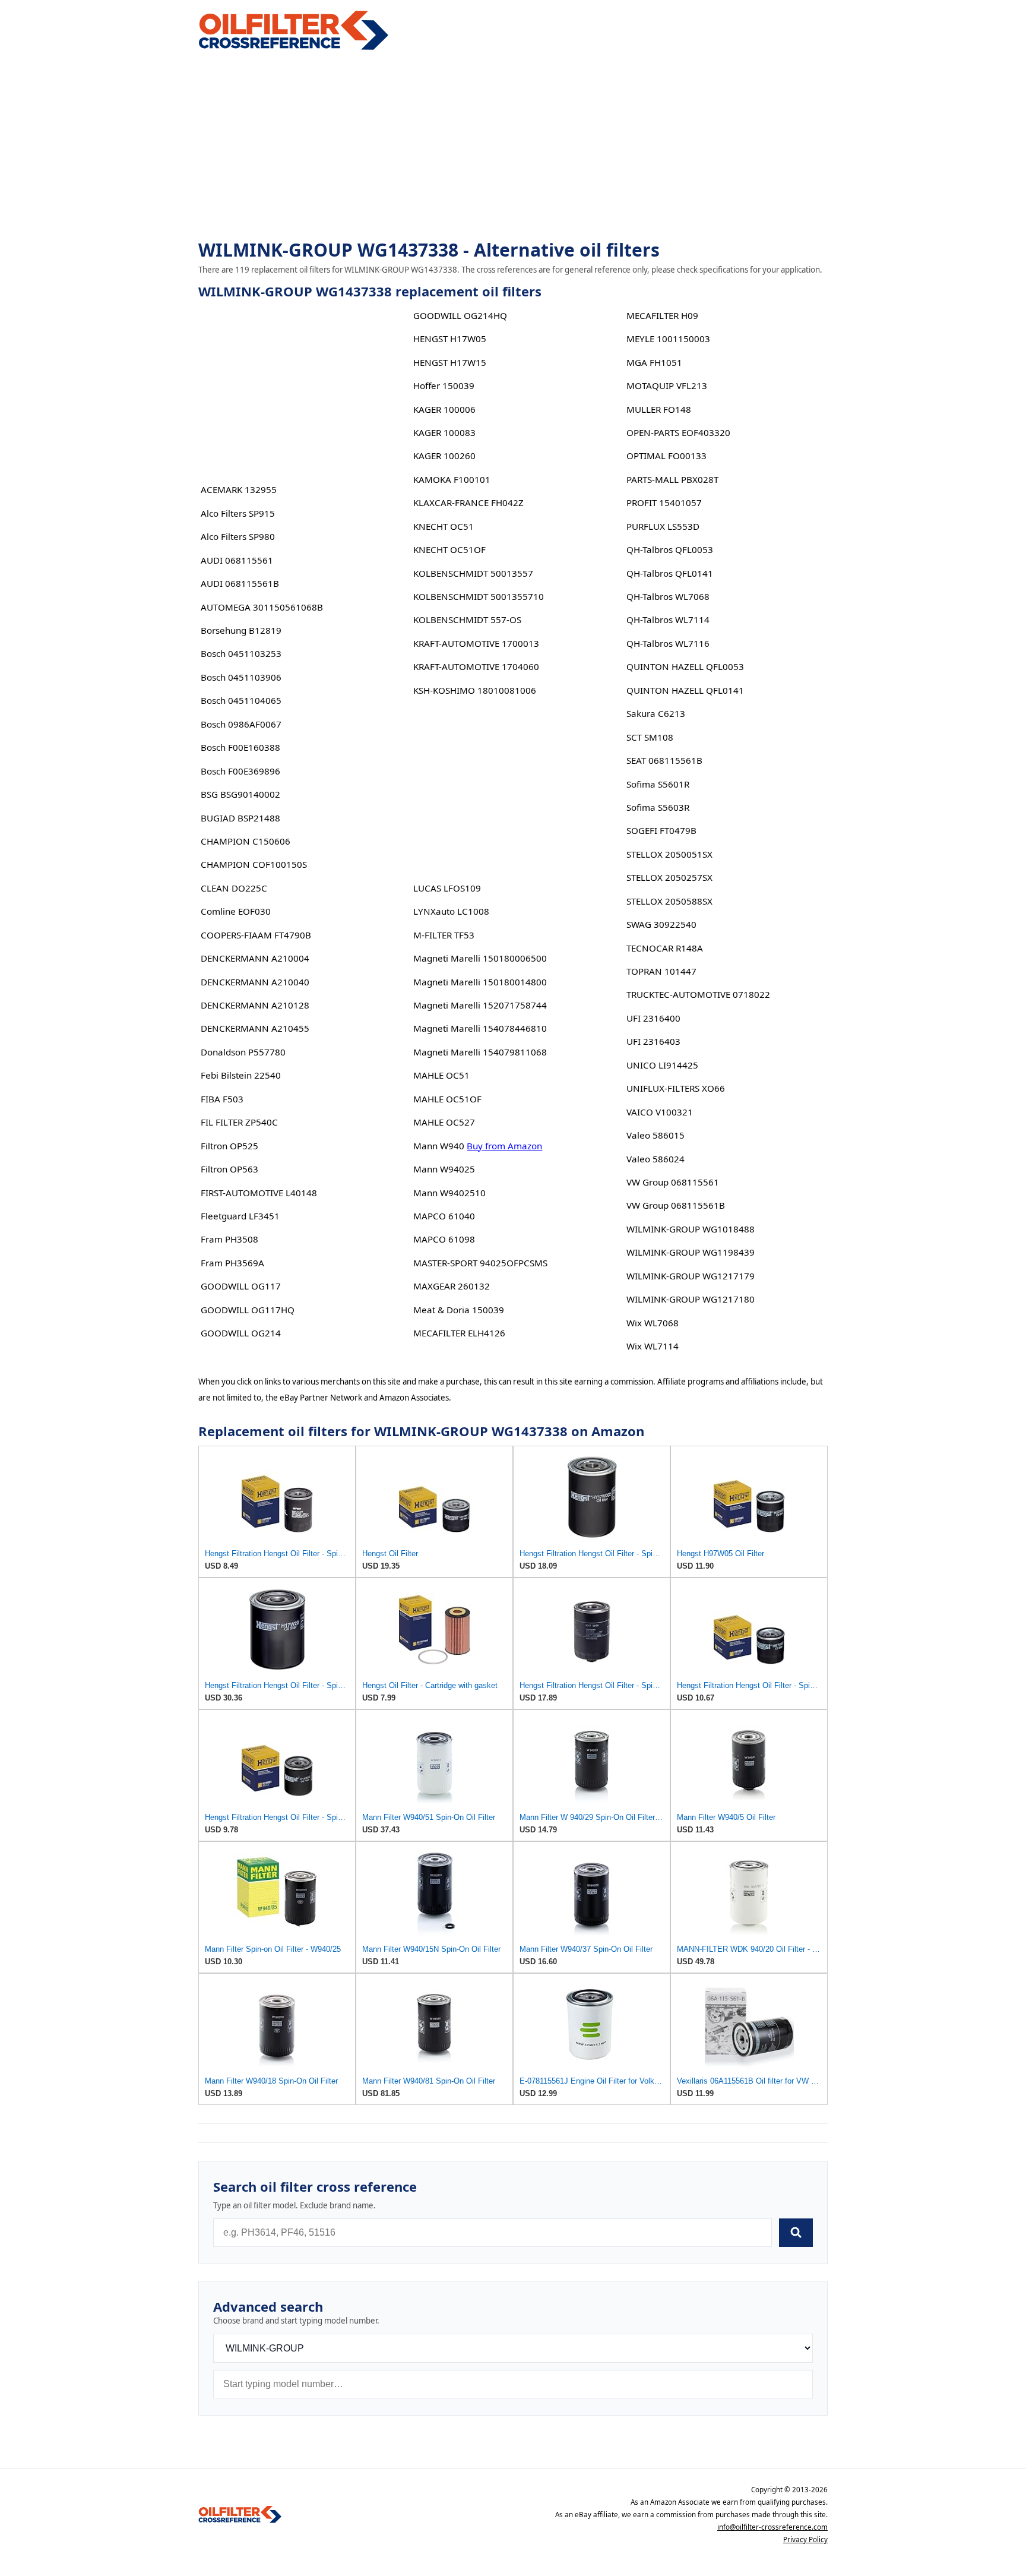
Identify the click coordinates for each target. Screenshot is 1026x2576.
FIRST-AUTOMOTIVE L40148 (259, 1193)
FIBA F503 (222, 1099)
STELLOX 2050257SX (669, 877)
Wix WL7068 (653, 1323)
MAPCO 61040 (444, 1216)
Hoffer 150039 (444, 385)
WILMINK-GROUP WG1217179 (691, 1276)
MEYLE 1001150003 (668, 339)
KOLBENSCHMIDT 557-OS (467, 619)
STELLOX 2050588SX (669, 901)
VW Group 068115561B (676, 1205)
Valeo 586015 (655, 1135)
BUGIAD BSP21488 (240, 818)
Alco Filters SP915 (238, 513)
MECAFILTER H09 (662, 315)
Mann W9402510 (449, 1193)
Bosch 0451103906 (241, 677)
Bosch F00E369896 (240, 771)
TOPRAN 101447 (661, 971)
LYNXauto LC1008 (451, 911)
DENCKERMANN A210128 (255, 1005)
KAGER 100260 (444, 456)
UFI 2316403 (653, 1041)
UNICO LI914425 (662, 1065)
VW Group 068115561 (673, 1182)
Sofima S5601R (658, 784)
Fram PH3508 (229, 1239)
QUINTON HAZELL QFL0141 (685, 690)
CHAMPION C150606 (246, 841)
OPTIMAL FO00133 (666, 456)
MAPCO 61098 (444, 1239)
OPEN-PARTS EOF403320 (678, 432)
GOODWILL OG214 (241, 1333)
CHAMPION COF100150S (254, 864)
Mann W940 (439, 1146)
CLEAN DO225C (234, 888)
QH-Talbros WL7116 (668, 643)
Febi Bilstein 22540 (241, 1075)
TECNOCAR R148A (665, 948)
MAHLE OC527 (444, 1122)
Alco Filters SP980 (238, 536)
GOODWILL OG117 (241, 1286)
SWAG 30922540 (661, 924)
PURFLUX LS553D (663, 526)
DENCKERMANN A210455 (255, 1028)
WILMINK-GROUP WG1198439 (691, 1252)
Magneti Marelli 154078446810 (480, 1028)
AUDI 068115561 (237, 560)
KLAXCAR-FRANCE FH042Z (468, 502)
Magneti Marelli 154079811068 (480, 1052)
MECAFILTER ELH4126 (459, 1333)
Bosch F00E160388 (240, 747)
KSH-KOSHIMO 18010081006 (475, 690)
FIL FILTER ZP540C (239, 1122)
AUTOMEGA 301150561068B (262, 607)
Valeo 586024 (655, 1159)
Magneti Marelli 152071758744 (480, 1005)
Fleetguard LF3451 (240, 1216)
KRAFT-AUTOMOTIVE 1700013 (476, 643)
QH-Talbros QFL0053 (670, 549)
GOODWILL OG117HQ (248, 1310)
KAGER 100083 (444, 432)
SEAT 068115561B (664, 760)
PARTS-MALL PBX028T (672, 479)
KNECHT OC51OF (449, 549)
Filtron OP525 (229, 1146)
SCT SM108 (650, 737)
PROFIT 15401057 (664, 502)
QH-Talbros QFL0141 (670, 573)
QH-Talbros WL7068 (668, 596)
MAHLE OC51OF (447, 1099)
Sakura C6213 (656, 713)
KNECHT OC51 (444, 526)
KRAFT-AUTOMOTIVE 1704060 (476, 666)
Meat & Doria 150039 (459, 1310)
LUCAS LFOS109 (447, 888)
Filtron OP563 (229, 1169)
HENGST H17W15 (450, 362)
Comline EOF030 (236, 911)
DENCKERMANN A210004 (255, 958)
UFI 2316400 (653, 1018)
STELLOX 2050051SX (669, 854)
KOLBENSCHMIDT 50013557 (473, 573)
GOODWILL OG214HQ (460, 315)
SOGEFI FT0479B (661, 830)
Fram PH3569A (232, 1263)
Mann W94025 (444, 1169)
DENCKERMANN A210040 (255, 982)
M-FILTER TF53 (444, 935)
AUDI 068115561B (240, 583)
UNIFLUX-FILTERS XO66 (676, 1088)
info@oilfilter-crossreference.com (772, 2527)
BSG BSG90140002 (240, 794)
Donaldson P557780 (243, 1052)
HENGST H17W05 (450, 339)
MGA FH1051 (654, 362)
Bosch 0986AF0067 (241, 724)
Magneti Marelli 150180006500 (480, 958)
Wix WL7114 (653, 1346)
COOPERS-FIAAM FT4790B (256, 935)
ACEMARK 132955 (239, 489)
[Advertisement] (513, 146)
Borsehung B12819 (241, 630)
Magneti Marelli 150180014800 (480, 982)
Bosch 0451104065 (241, 700)
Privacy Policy (805, 2539)
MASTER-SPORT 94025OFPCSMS (480, 1263)
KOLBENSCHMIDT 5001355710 (479, 596)
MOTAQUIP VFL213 (667, 385)
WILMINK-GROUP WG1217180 (691, 1299)
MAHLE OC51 (441, 1075)
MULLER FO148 (659, 409)
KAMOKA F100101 (452, 479)
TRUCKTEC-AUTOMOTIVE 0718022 (698, 994)
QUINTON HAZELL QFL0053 (685, 666)
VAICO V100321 (660, 1112)
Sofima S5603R (658, 807)
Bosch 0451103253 (241, 653)
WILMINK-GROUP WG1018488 (691, 1229)
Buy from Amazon (504, 1146)
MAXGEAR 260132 (452, 1286)
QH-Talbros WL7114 (668, 619)
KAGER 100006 (444, 409)
